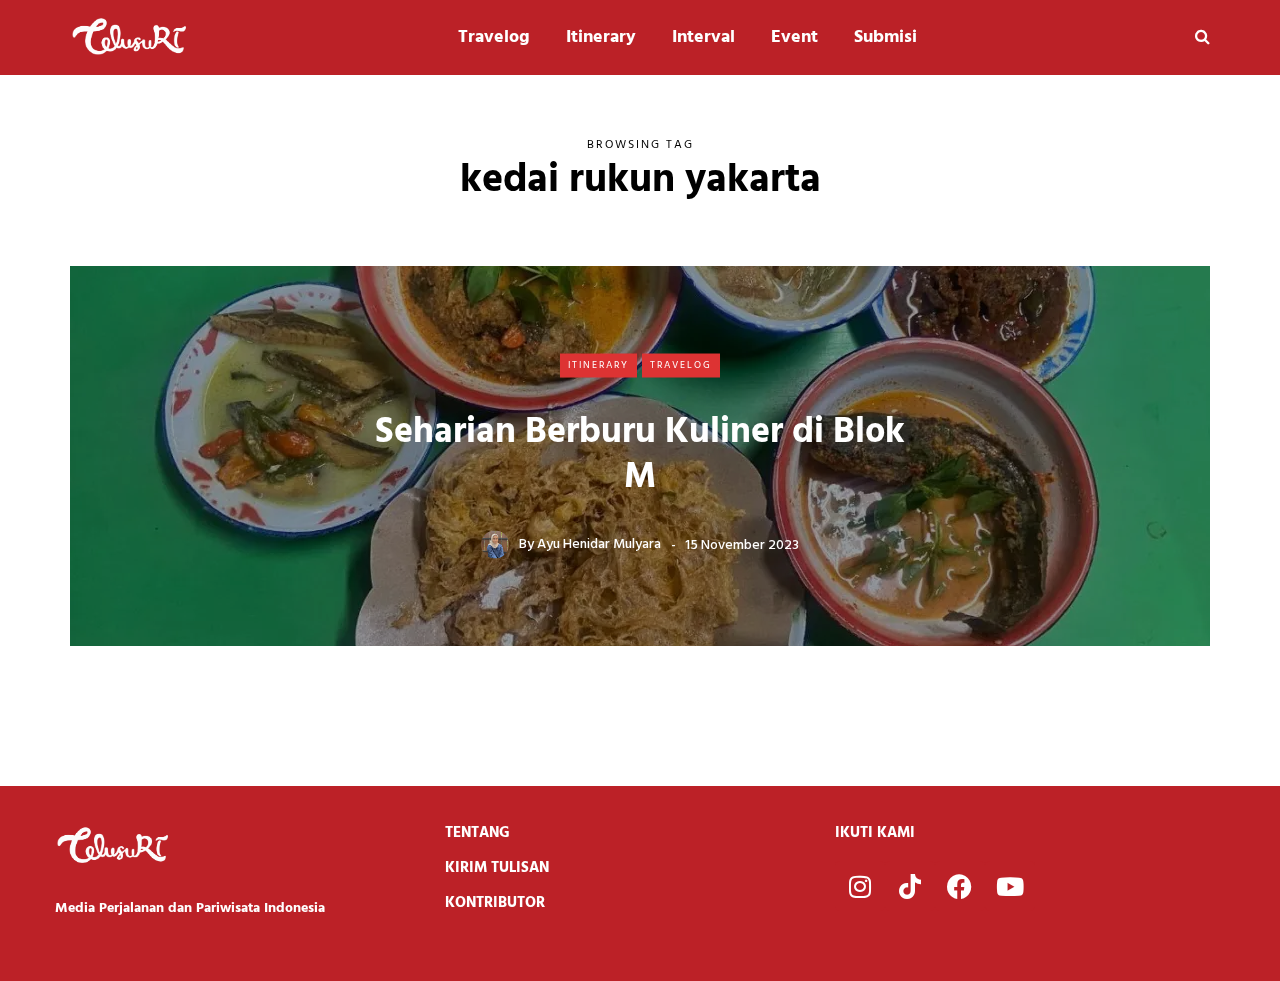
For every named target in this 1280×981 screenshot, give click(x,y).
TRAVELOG (681, 365)
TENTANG (477, 833)
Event (794, 37)
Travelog (494, 37)
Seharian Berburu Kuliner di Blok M (640, 454)
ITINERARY (598, 365)
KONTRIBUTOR (495, 903)
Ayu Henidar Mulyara (599, 544)
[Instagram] (860, 886)
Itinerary (601, 37)
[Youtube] (1010, 886)
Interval (703, 37)
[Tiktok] (910, 886)
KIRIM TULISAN (497, 868)
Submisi (885, 37)
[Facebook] (960, 886)
